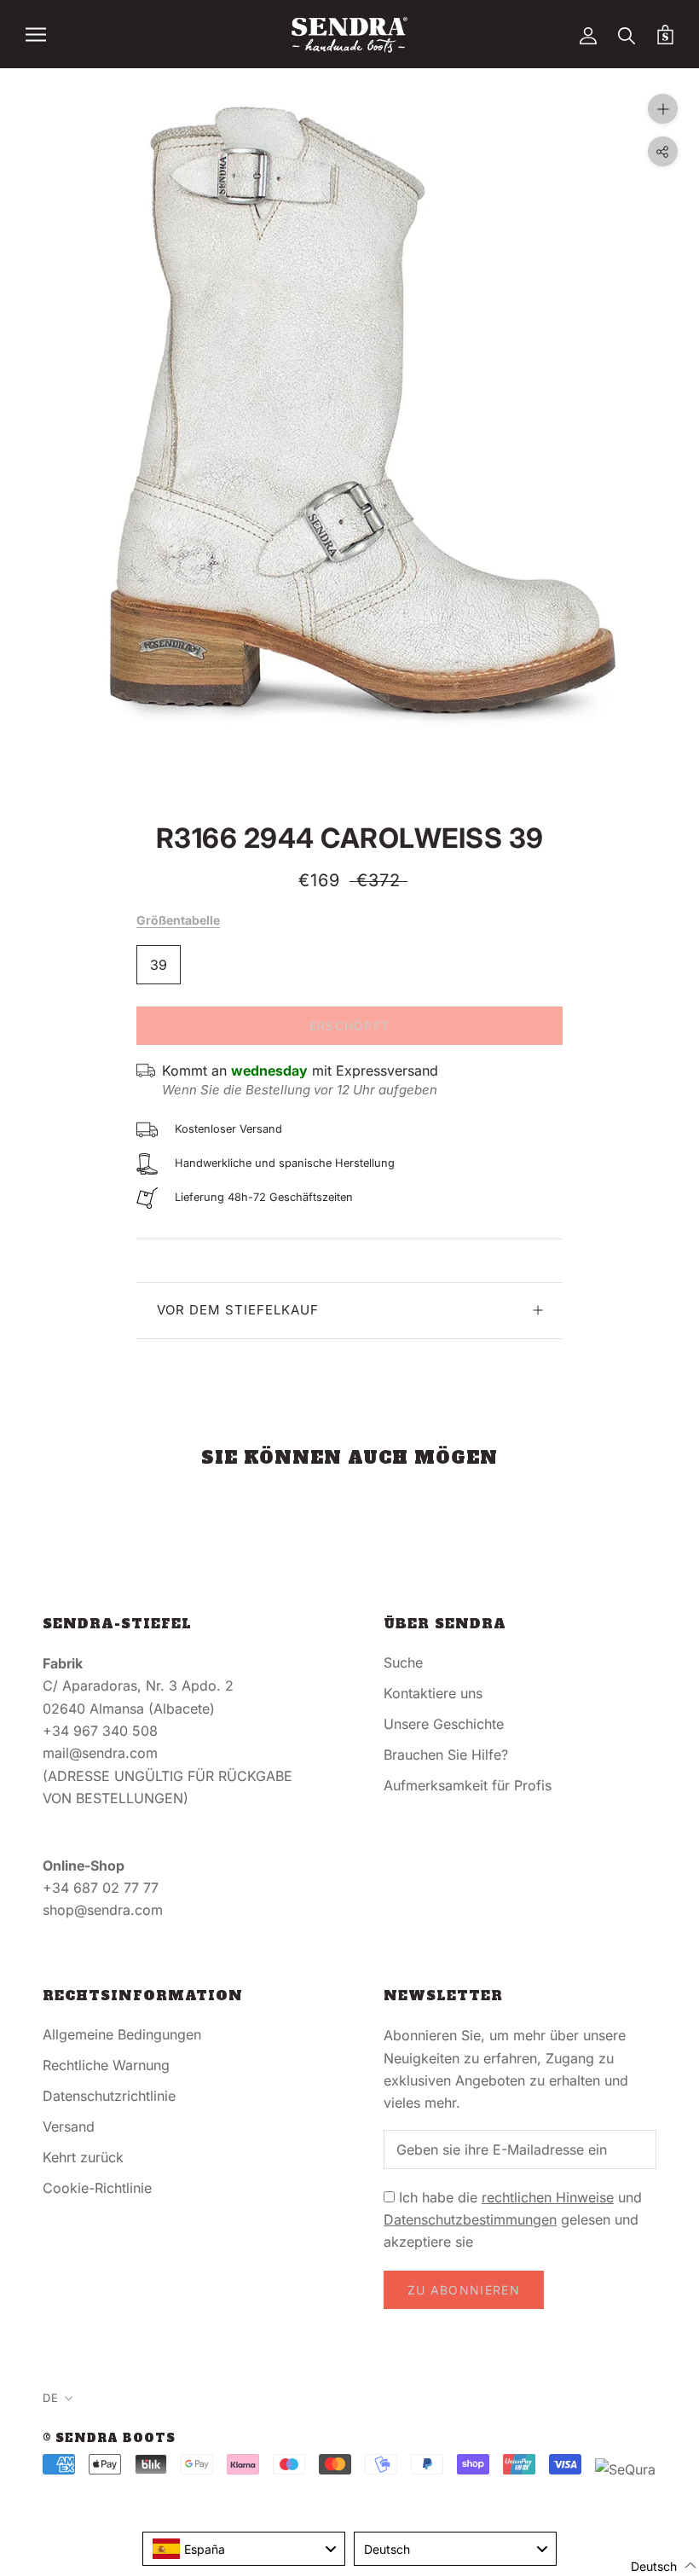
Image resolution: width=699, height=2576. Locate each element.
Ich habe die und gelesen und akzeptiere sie (513, 2220)
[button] (653, 2565)
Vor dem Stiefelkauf (238, 1310)
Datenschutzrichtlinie (109, 2096)
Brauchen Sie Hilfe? (446, 1755)
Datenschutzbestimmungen (470, 2219)
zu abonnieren (464, 2290)
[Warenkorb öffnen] (665, 35)
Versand (69, 2126)
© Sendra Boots (109, 2438)
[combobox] (244, 2549)
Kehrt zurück (83, 2157)
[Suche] (627, 35)
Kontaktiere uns (433, 1693)
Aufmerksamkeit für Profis (468, 1785)
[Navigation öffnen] (36, 34)
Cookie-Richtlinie (97, 2188)
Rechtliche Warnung (106, 2065)
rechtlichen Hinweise (548, 2197)
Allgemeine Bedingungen (122, 2034)
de (51, 2398)
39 (159, 965)
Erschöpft (350, 1026)
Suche (403, 1662)
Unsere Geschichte (444, 1724)
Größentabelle (178, 920)
